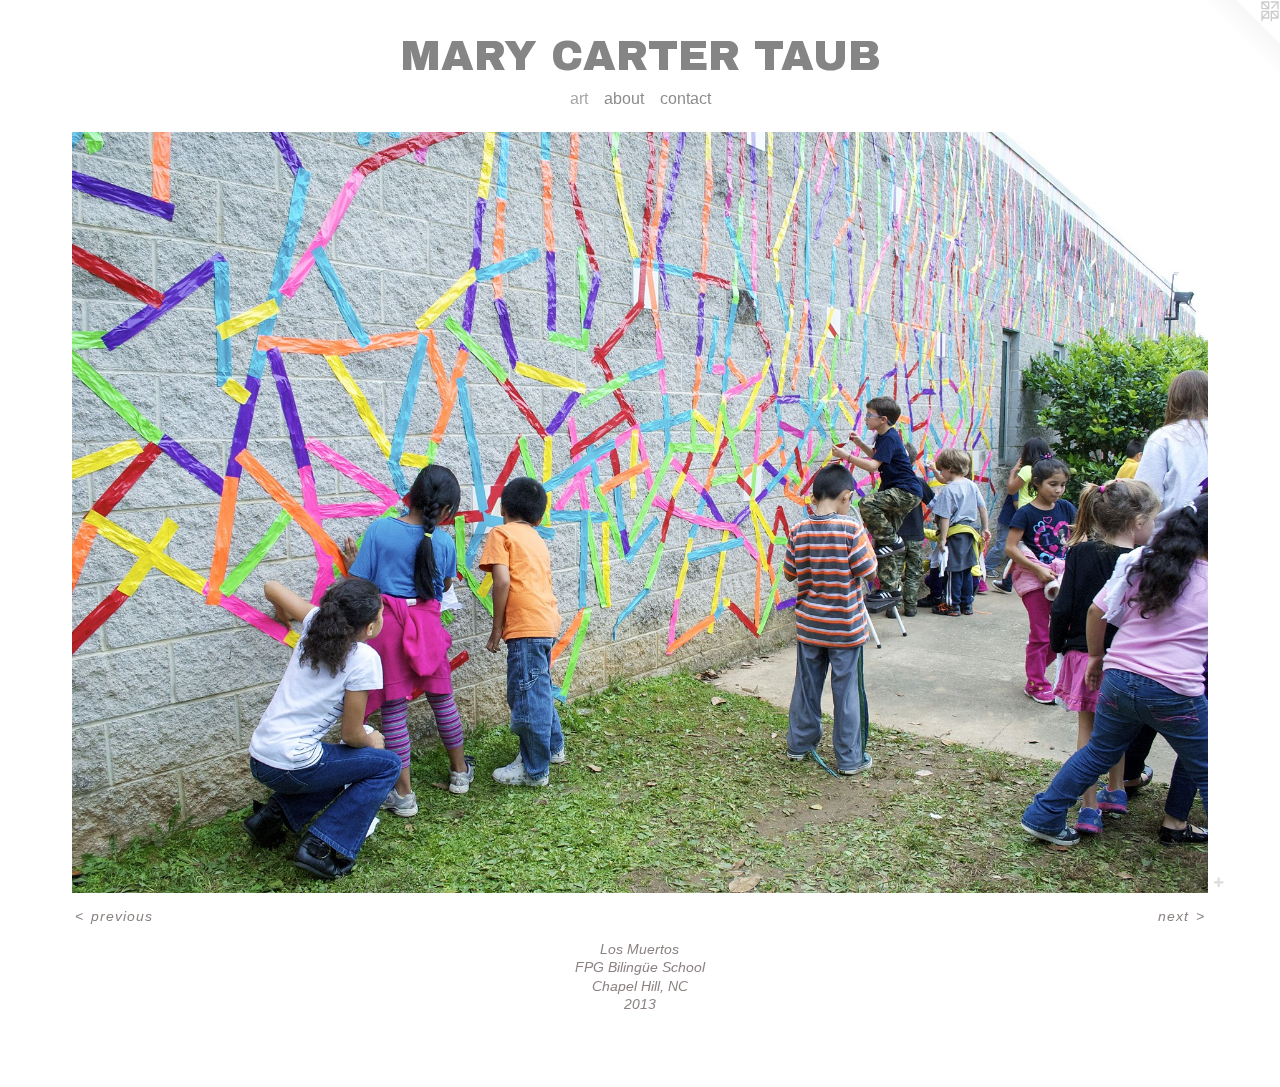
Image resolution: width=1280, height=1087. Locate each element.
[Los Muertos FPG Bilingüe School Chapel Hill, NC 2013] (640, 512)
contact (685, 98)
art (579, 98)
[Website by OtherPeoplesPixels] (1240, 40)
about (624, 98)
